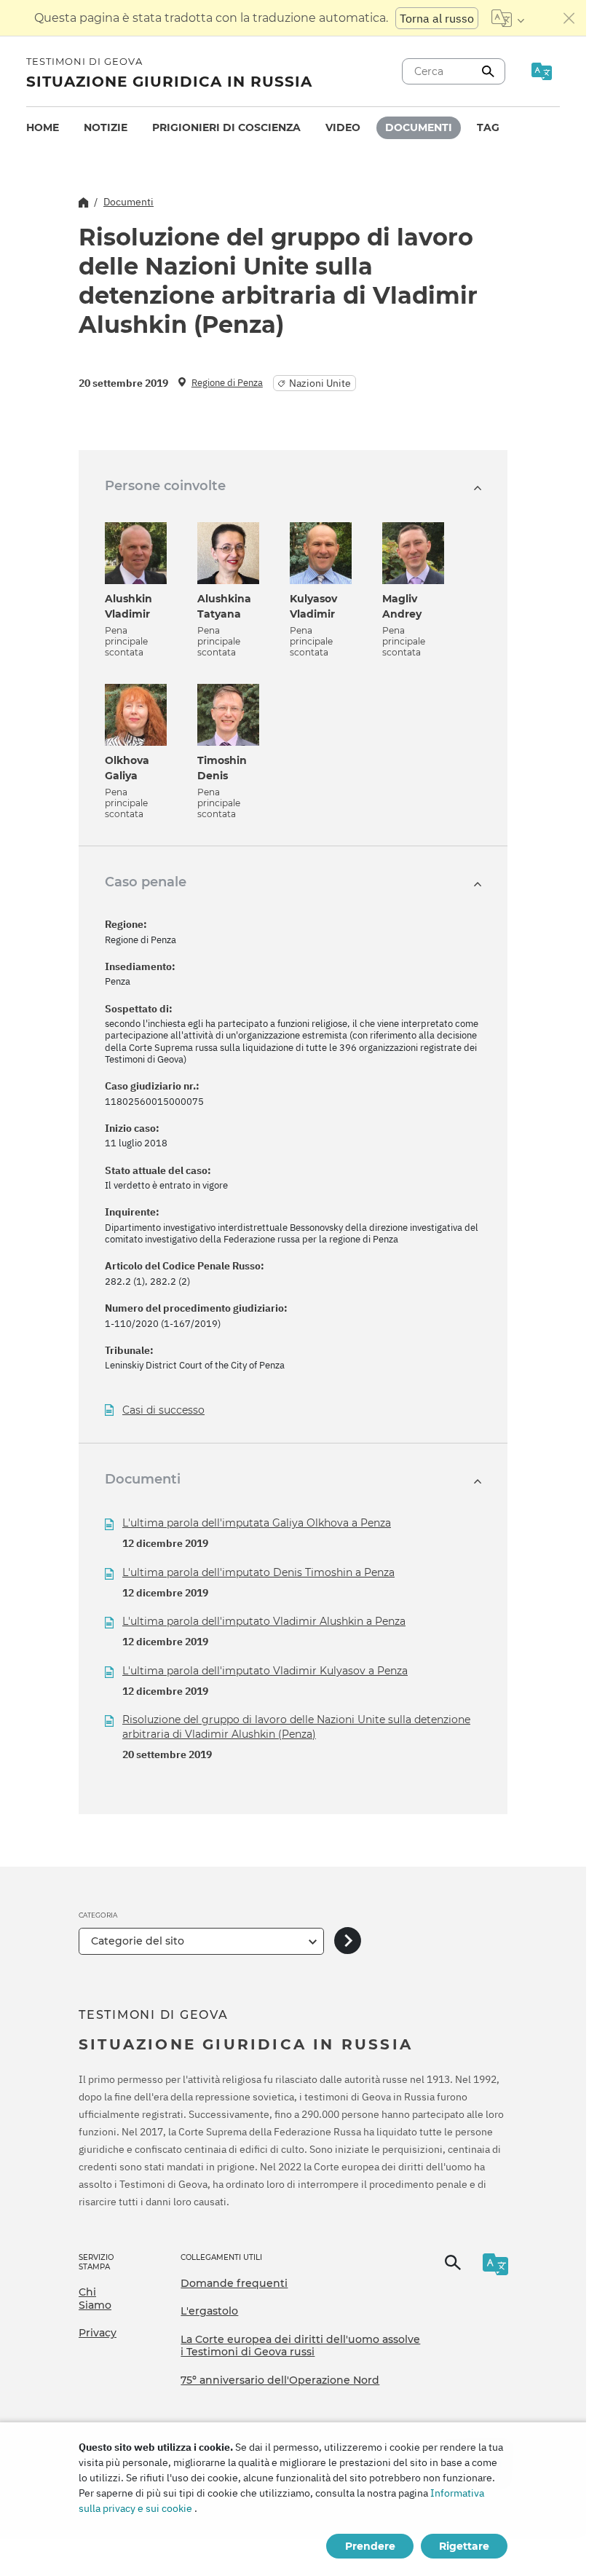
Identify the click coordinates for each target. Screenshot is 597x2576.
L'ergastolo (209, 2311)
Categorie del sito (138, 1941)
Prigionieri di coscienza (226, 127)
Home (43, 127)
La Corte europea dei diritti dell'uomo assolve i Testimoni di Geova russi (300, 2346)
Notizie (106, 127)
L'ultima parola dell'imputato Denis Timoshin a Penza (258, 1572)
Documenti (419, 127)
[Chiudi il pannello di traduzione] (569, 18)
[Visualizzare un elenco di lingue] (508, 18)
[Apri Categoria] (348, 1941)
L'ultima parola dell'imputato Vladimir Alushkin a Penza (264, 1621)
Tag (488, 127)
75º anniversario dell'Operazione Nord (280, 2380)
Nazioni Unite (320, 383)
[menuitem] (43, 128)
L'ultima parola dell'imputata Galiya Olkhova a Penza (257, 1523)
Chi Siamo (95, 2299)
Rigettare (464, 2546)
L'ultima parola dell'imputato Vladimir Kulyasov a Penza (265, 1671)
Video (343, 127)
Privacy (98, 2333)
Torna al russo (437, 18)
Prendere (370, 2546)
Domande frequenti (234, 2283)
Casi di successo (163, 1410)
